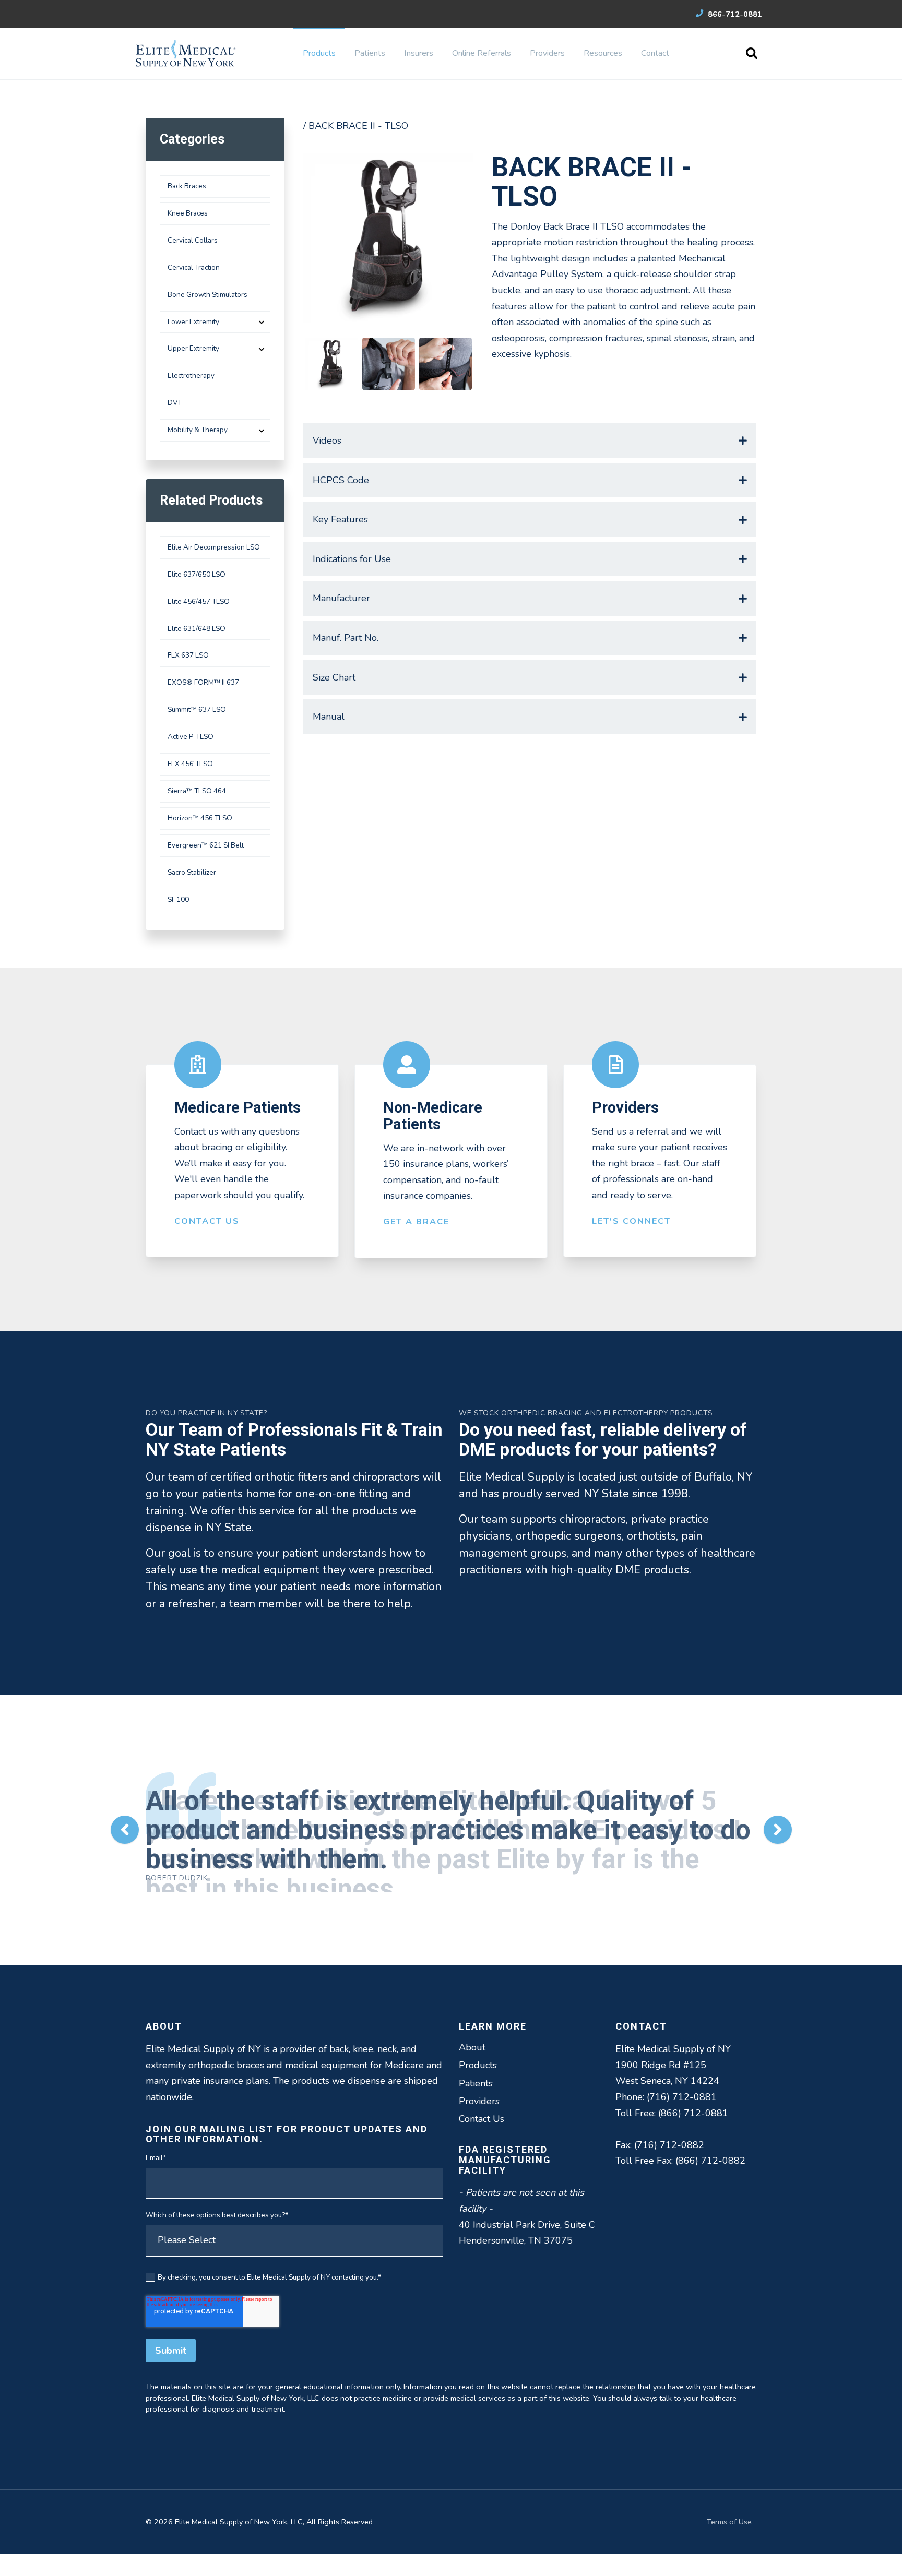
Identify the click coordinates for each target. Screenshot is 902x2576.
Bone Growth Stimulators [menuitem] (207, 295)
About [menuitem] (472, 2041)
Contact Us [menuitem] (482, 2112)
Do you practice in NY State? (206, 1413)
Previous (125, 1827)
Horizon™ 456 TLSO (200, 818)
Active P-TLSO (191, 737)
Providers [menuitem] (547, 53)
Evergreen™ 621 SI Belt (206, 845)
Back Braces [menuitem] (187, 186)
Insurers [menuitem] (419, 53)
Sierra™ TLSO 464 (197, 791)
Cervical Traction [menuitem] (194, 267)
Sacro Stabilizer (192, 872)
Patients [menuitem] (370, 53)
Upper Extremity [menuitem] (193, 348)
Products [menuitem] (319, 53)
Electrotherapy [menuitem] (191, 375)
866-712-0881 (734, 14)
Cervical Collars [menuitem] (193, 240)
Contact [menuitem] (655, 53)
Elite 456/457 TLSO (199, 601)
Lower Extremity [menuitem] (193, 322)
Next (778, 1827)
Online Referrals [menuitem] (482, 53)
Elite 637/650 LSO (197, 574)
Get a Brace (416, 1222)
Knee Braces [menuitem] (188, 213)
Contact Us (207, 1221)
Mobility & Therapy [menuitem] (198, 430)
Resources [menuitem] (603, 53)
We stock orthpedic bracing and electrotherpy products (586, 1413)
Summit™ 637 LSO (197, 709)
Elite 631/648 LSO (197, 629)
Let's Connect (631, 1221)
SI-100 (178, 899)
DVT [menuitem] (175, 403)
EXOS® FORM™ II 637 (203, 682)
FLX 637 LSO (188, 655)
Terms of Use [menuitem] (729, 2515)
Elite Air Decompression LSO (214, 547)
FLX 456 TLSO (190, 764)
